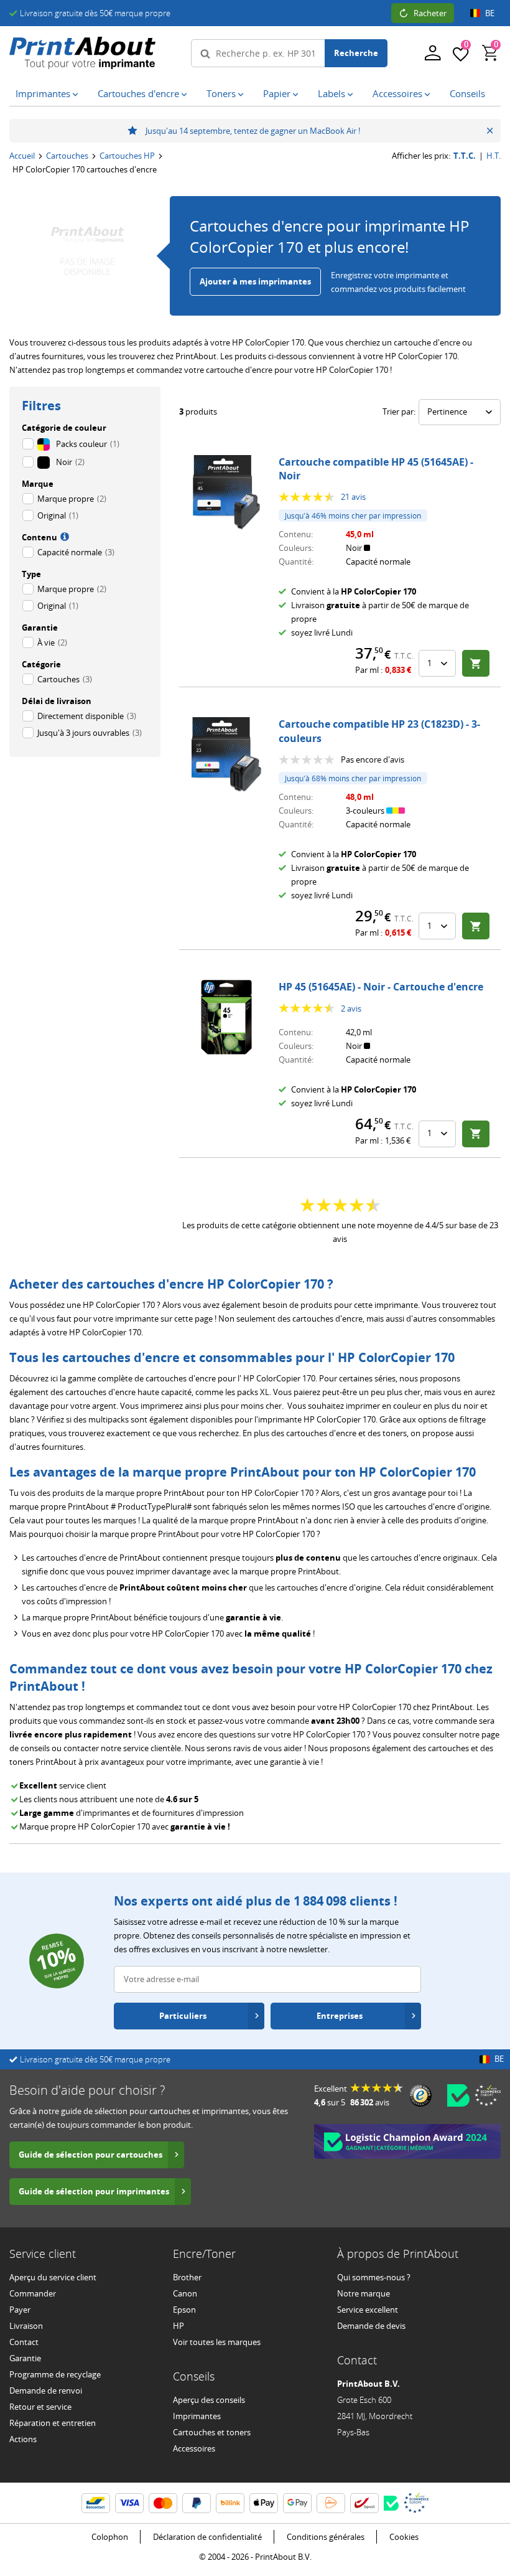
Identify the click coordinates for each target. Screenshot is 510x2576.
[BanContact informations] (96, 2503)
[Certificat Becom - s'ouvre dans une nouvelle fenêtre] (458, 2095)
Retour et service (40, 2407)
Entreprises (340, 2016)
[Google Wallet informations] (297, 2503)
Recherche (356, 53)
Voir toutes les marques (217, 2342)
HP (178, 2326)
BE (490, 13)
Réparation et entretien (53, 2423)
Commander (33, 2293)
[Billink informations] (230, 2503)
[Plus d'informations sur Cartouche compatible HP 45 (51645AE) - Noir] (226, 492)
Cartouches (67, 156)
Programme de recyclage (55, 2374)
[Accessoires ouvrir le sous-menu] (430, 95)
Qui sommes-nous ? (374, 2277)
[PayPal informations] (197, 2503)
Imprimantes (197, 2416)
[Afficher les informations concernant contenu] (63, 536)
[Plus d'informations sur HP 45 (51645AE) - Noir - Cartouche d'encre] (226, 1017)
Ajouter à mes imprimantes (255, 281)
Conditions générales (326, 2537)
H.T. (494, 156)
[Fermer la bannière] (490, 131)
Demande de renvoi (46, 2390)
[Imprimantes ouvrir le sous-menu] (78, 95)
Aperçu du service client (53, 2277)
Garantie (25, 2358)
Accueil (22, 156)
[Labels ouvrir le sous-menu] (353, 95)
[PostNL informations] (331, 2503)
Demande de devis (371, 2326)
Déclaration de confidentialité (207, 2537)
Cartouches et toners (212, 2432)
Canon (185, 2293)
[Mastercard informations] (163, 2503)
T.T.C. (465, 156)
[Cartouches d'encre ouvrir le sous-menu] (187, 95)
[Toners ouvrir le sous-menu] (243, 95)
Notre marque (364, 2293)
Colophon (110, 2537)
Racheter (430, 13)
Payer (20, 2310)
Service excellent (368, 2310)
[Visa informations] (129, 2503)
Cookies (404, 2537)
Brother (187, 2277)
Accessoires (194, 2448)
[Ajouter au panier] (476, 663)
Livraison (26, 2326)
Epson (184, 2310)
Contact (24, 2342)
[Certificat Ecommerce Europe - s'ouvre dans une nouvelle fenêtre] (488, 2095)
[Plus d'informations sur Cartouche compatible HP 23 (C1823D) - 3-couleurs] (226, 754)
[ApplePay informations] (264, 2503)
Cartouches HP (127, 156)
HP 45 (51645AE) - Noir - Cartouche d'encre (381, 987)
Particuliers (183, 2016)
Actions (23, 2439)
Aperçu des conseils (209, 2400)
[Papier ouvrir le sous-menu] (298, 95)
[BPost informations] (364, 2503)
